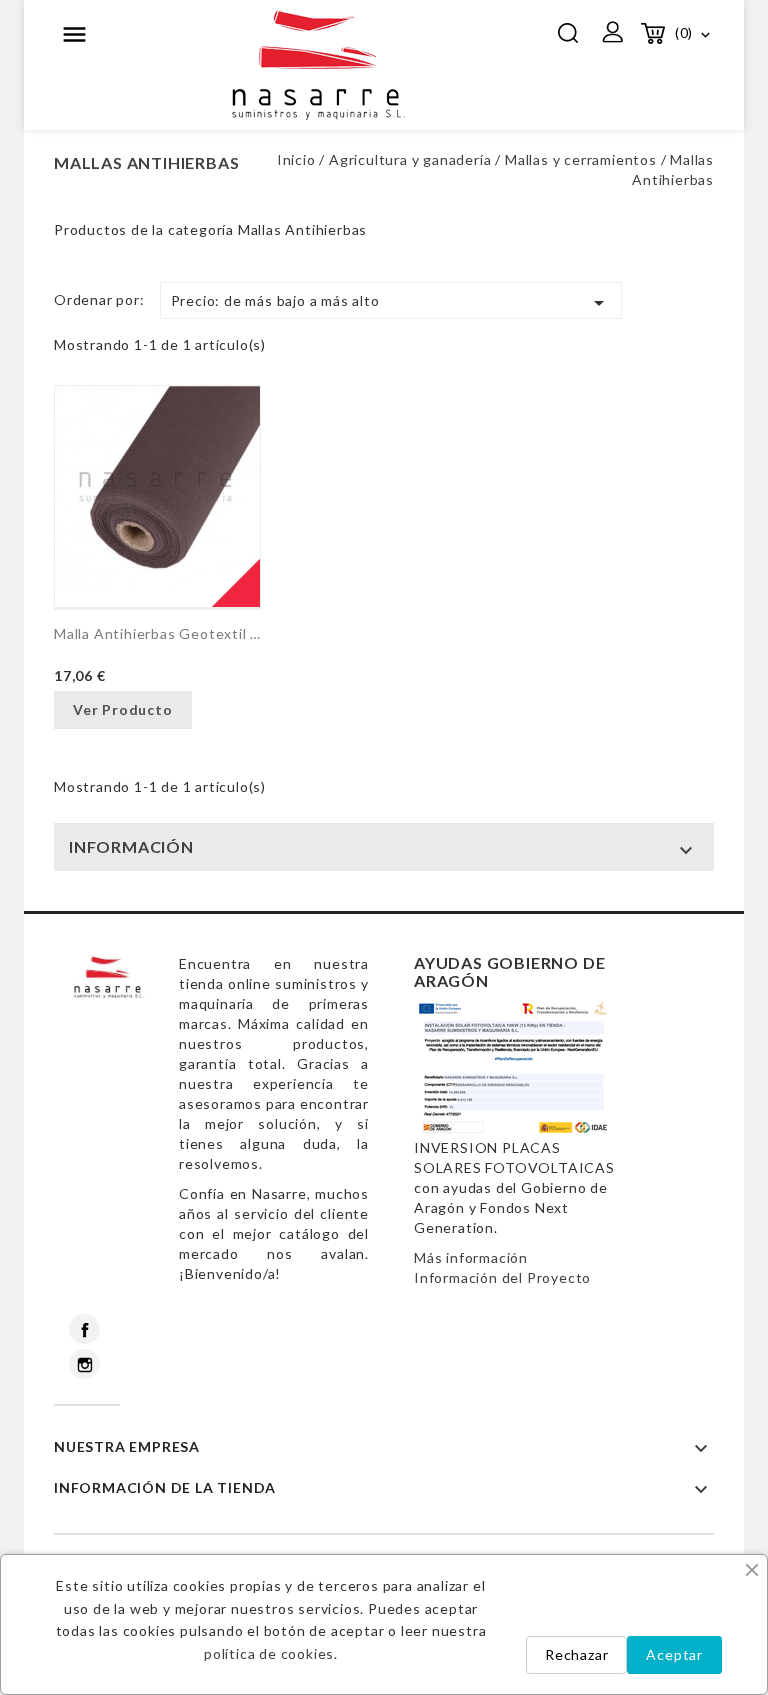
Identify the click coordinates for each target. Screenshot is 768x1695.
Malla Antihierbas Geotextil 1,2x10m (157, 633)
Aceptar (674, 1654)
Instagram (84, 1364)
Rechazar (576, 1654)
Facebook (84, 1329)
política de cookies (269, 1653)
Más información (471, 1257)
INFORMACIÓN (131, 846)
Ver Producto (123, 709)
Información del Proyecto (502, 1277)
